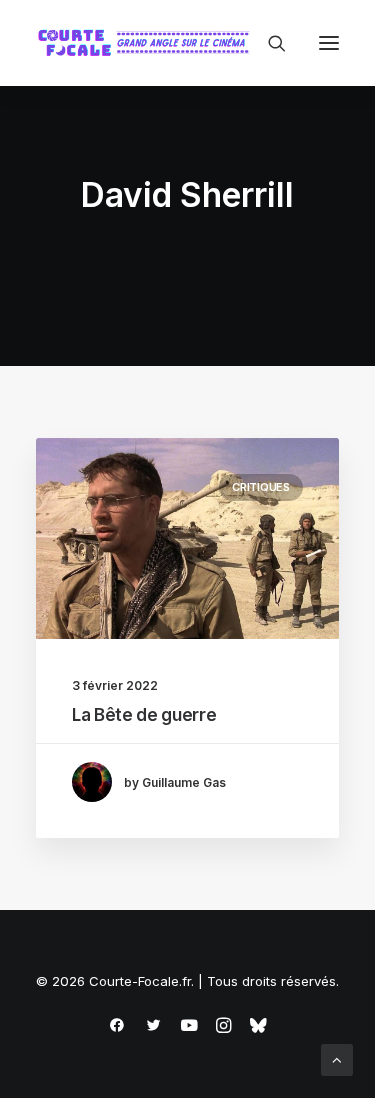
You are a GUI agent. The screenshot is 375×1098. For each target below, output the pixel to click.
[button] (329, 43)
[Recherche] (268, 43)
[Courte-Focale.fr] (148, 43)
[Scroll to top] (337, 1058)
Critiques (261, 487)
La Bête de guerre (144, 715)
